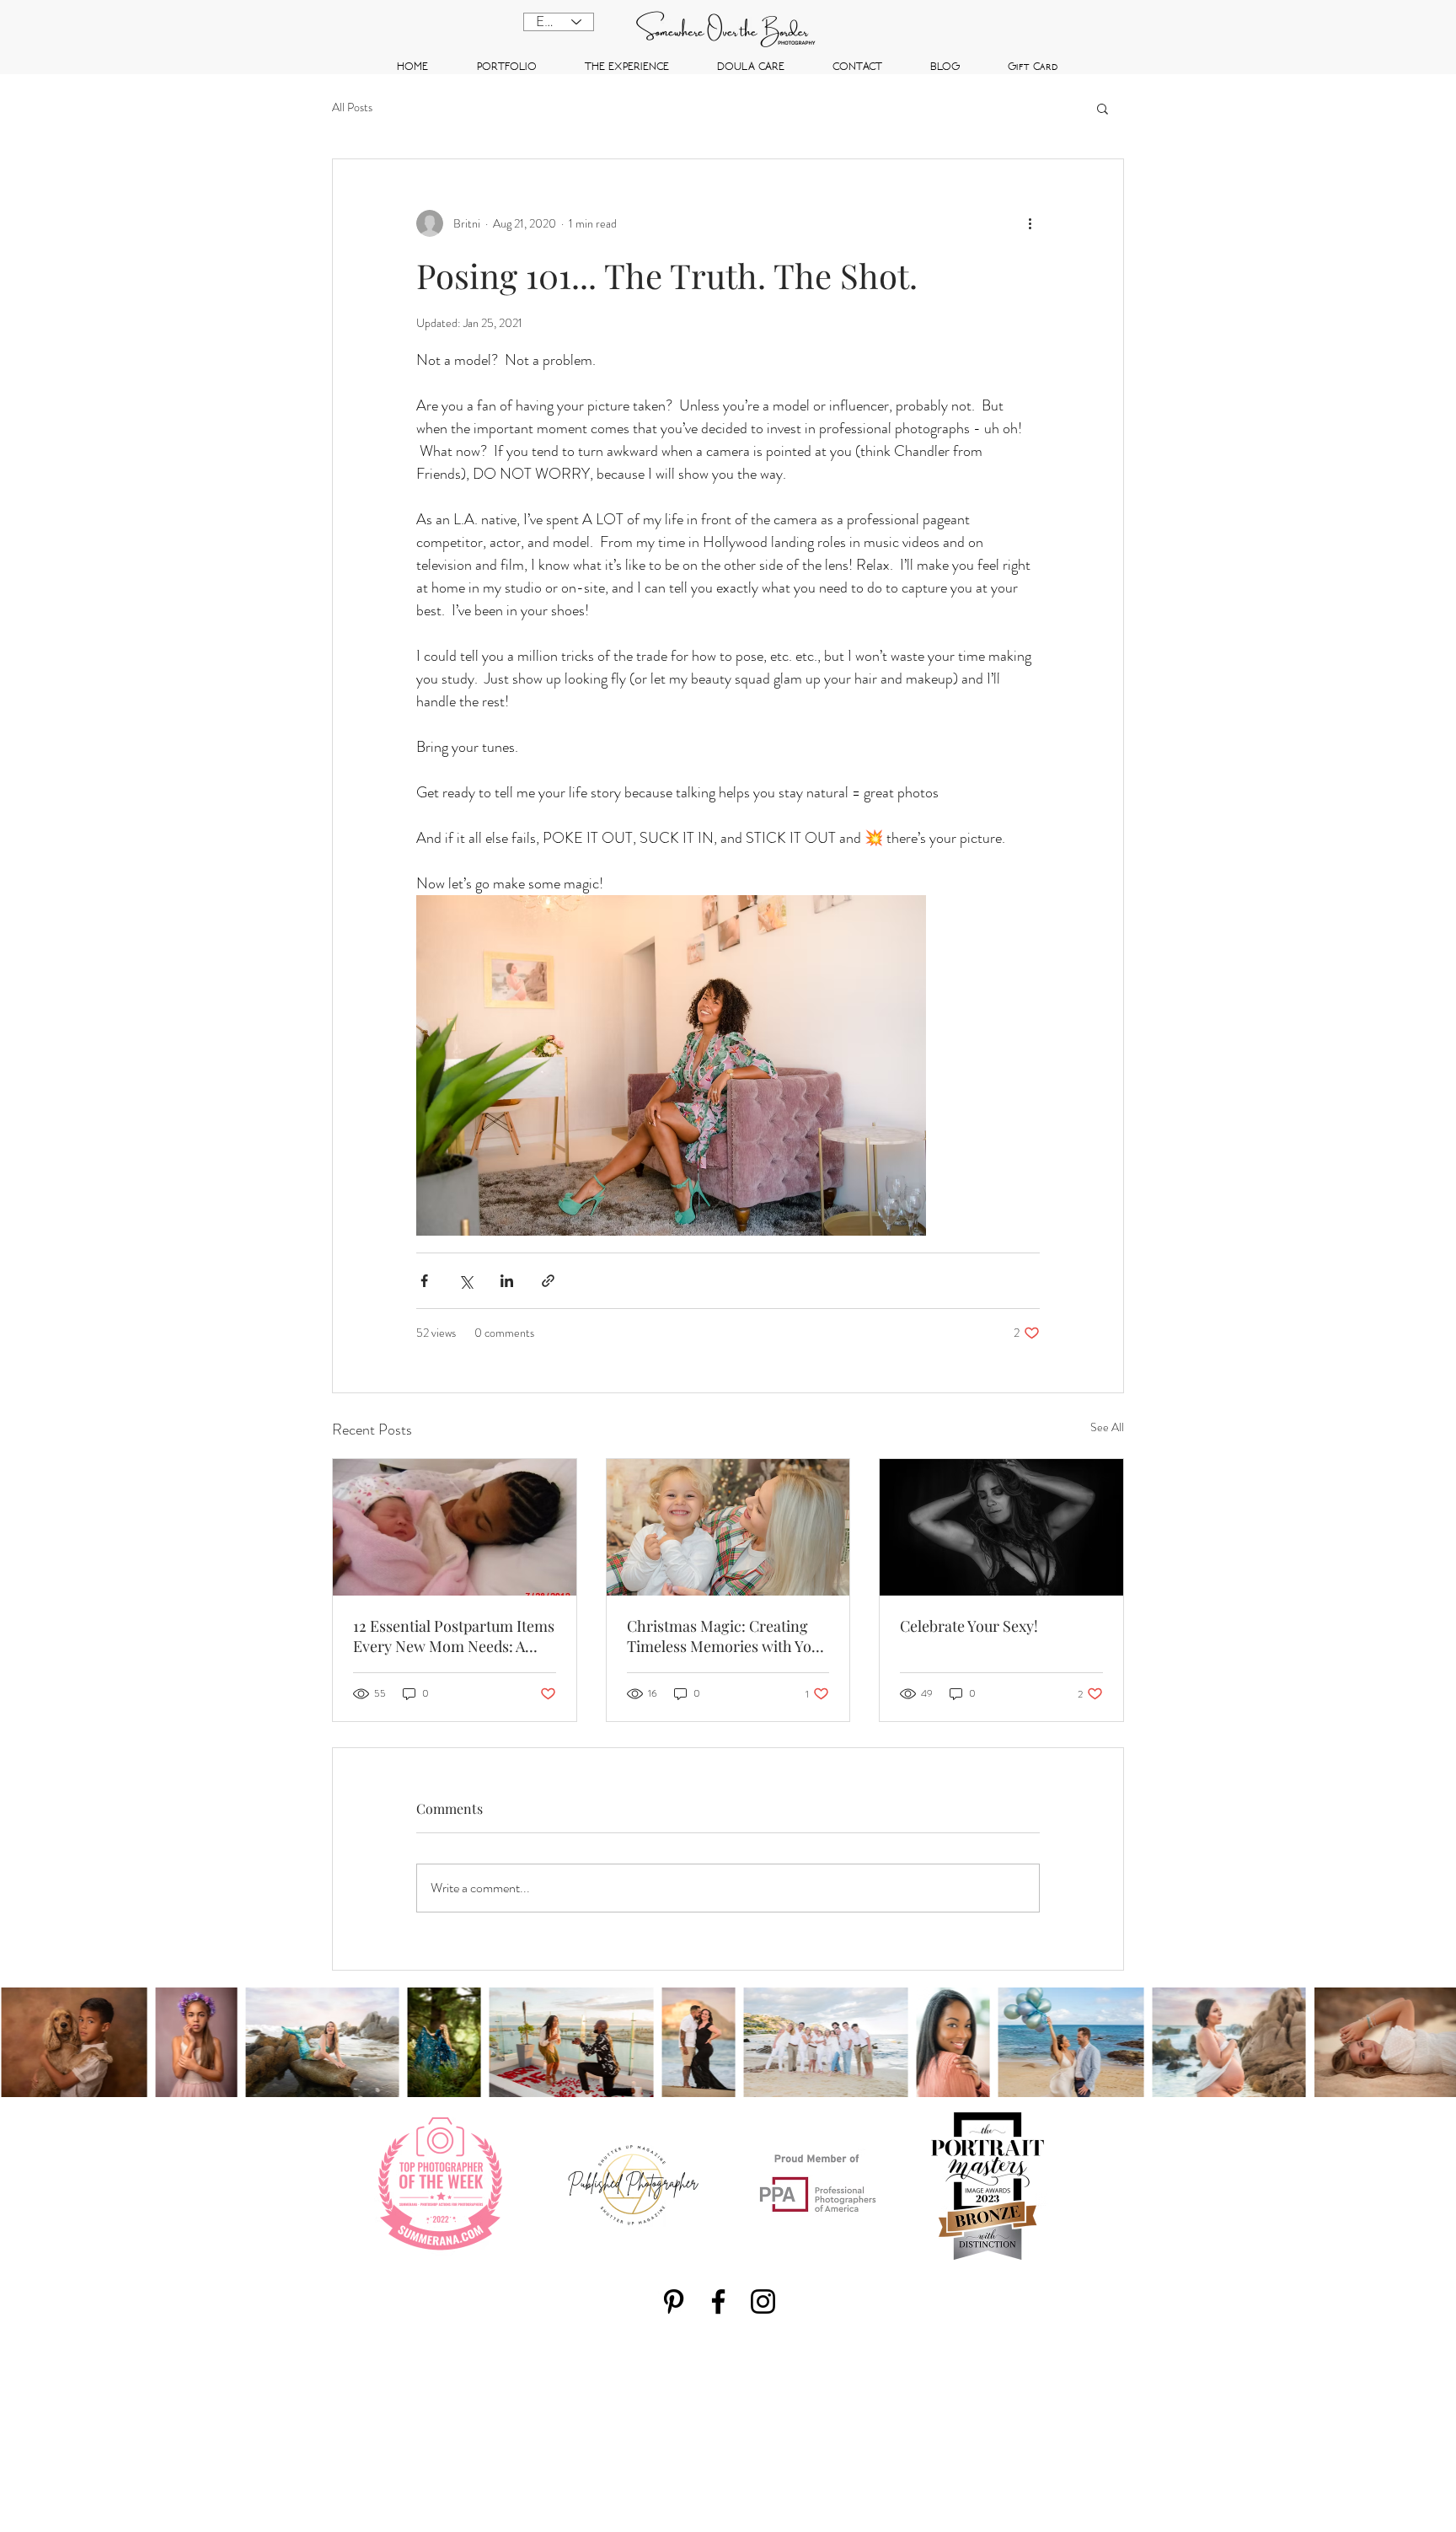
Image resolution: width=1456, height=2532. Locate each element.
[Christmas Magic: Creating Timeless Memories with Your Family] (728, 1527)
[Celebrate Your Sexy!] (1001, 1527)
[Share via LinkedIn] (507, 1281)
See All (1107, 1427)
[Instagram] (763, 2301)
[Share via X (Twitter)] (466, 1281)
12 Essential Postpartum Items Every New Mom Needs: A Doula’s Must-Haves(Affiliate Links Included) (454, 1636)
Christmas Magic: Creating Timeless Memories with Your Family (727, 1636)
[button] (1103, 108)
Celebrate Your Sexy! (969, 1626)
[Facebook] (718, 2301)
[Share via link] (548, 1281)
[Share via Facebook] (424, 1281)
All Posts (352, 107)
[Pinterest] (674, 2301)
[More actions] (1030, 223)
